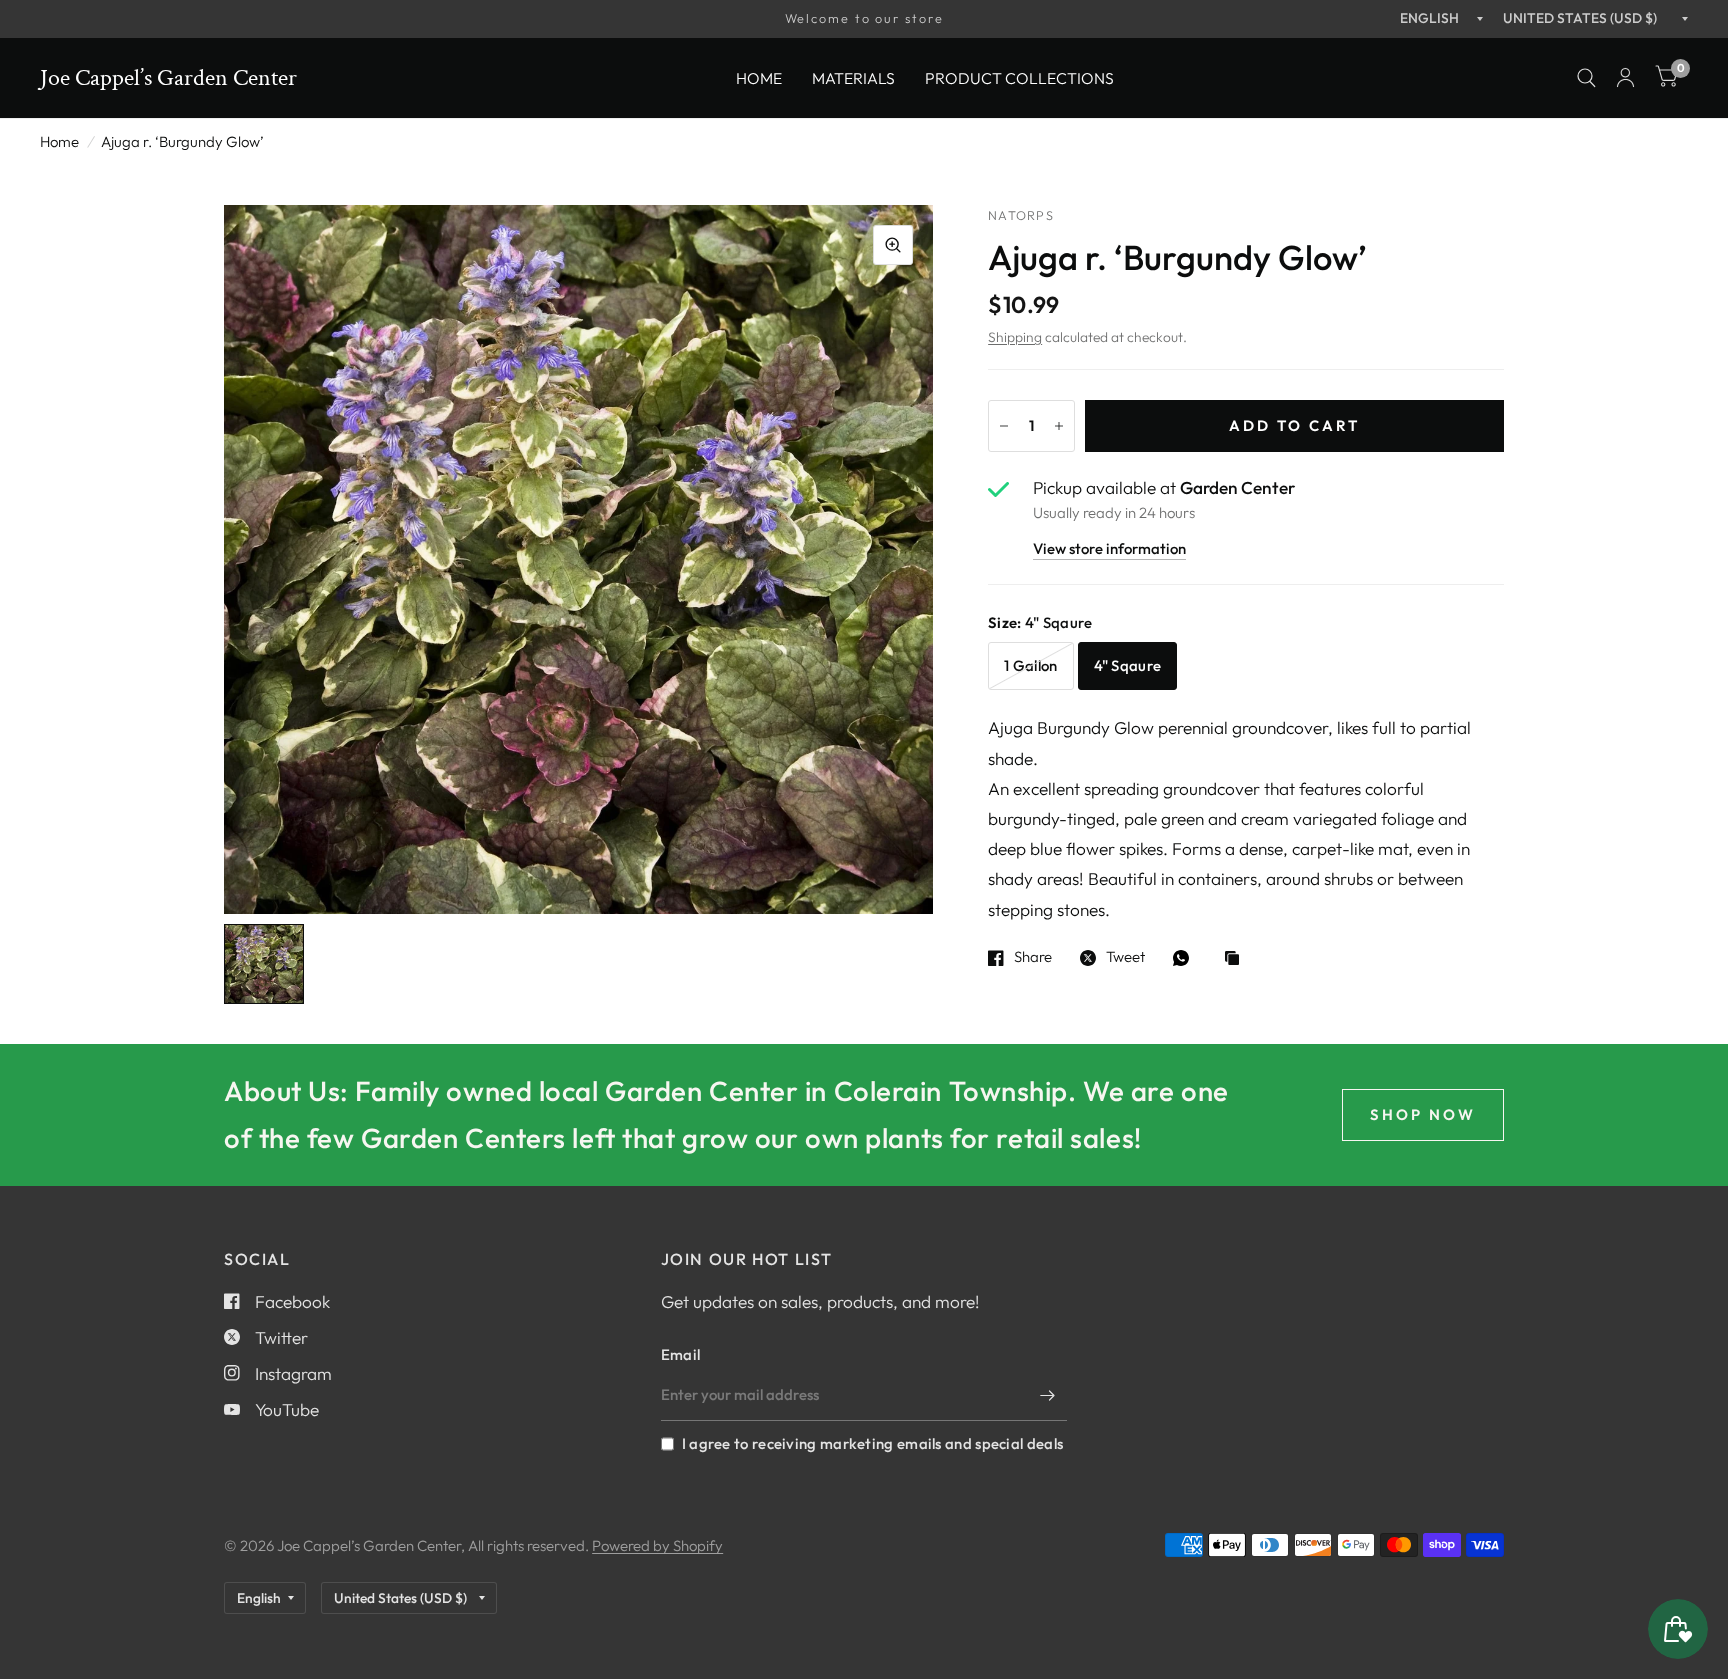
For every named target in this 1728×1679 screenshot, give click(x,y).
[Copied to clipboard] (1237, 959)
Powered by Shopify (657, 1545)
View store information (1109, 549)
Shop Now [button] (1423, 1114)
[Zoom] (893, 245)
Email (681, 1354)
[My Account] (1625, 78)
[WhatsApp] (1186, 958)
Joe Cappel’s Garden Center (168, 78)
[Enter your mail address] (1047, 1395)
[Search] (1586, 78)
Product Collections (1019, 77)
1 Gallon (1030, 665)
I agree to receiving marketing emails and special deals (872, 1443)
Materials (853, 77)
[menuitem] (759, 77)
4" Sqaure (1128, 665)
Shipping (1015, 337)
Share (1033, 958)
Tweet (1125, 958)
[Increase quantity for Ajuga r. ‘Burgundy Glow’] (1059, 426)
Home (759, 77)
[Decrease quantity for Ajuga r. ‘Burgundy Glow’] (1004, 426)
